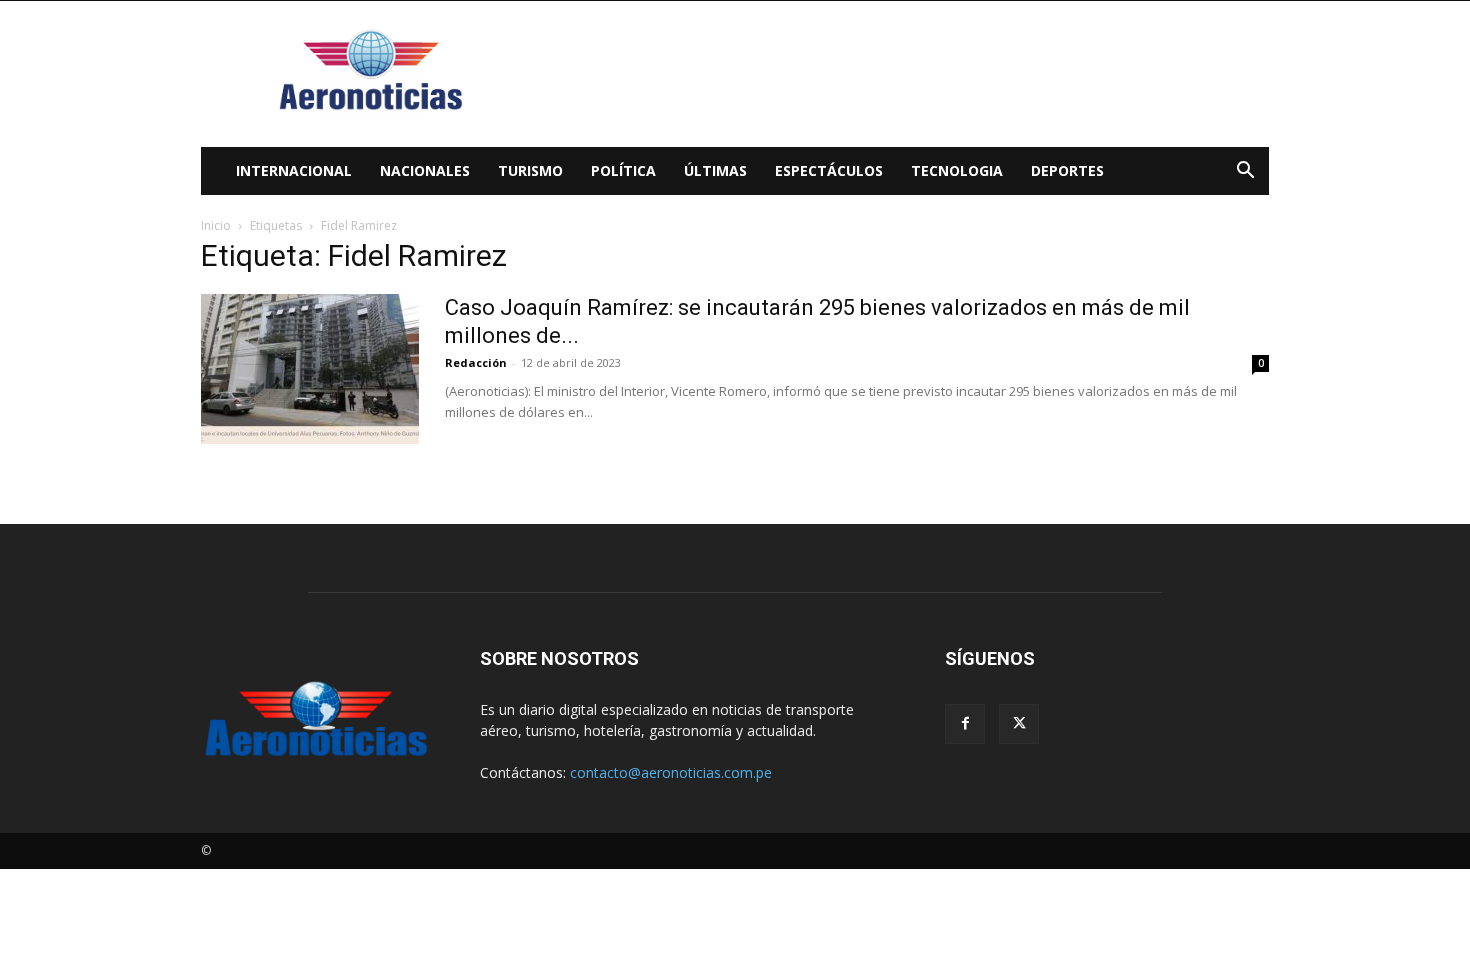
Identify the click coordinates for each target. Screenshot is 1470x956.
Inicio (216, 225)
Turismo (530, 170)
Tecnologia (957, 170)
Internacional (294, 170)
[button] (1245, 172)
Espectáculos (829, 170)
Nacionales (425, 170)
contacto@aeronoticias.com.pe (671, 772)
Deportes (1067, 170)
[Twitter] (1019, 724)
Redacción (476, 362)
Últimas (715, 170)
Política (623, 170)
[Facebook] (965, 724)
